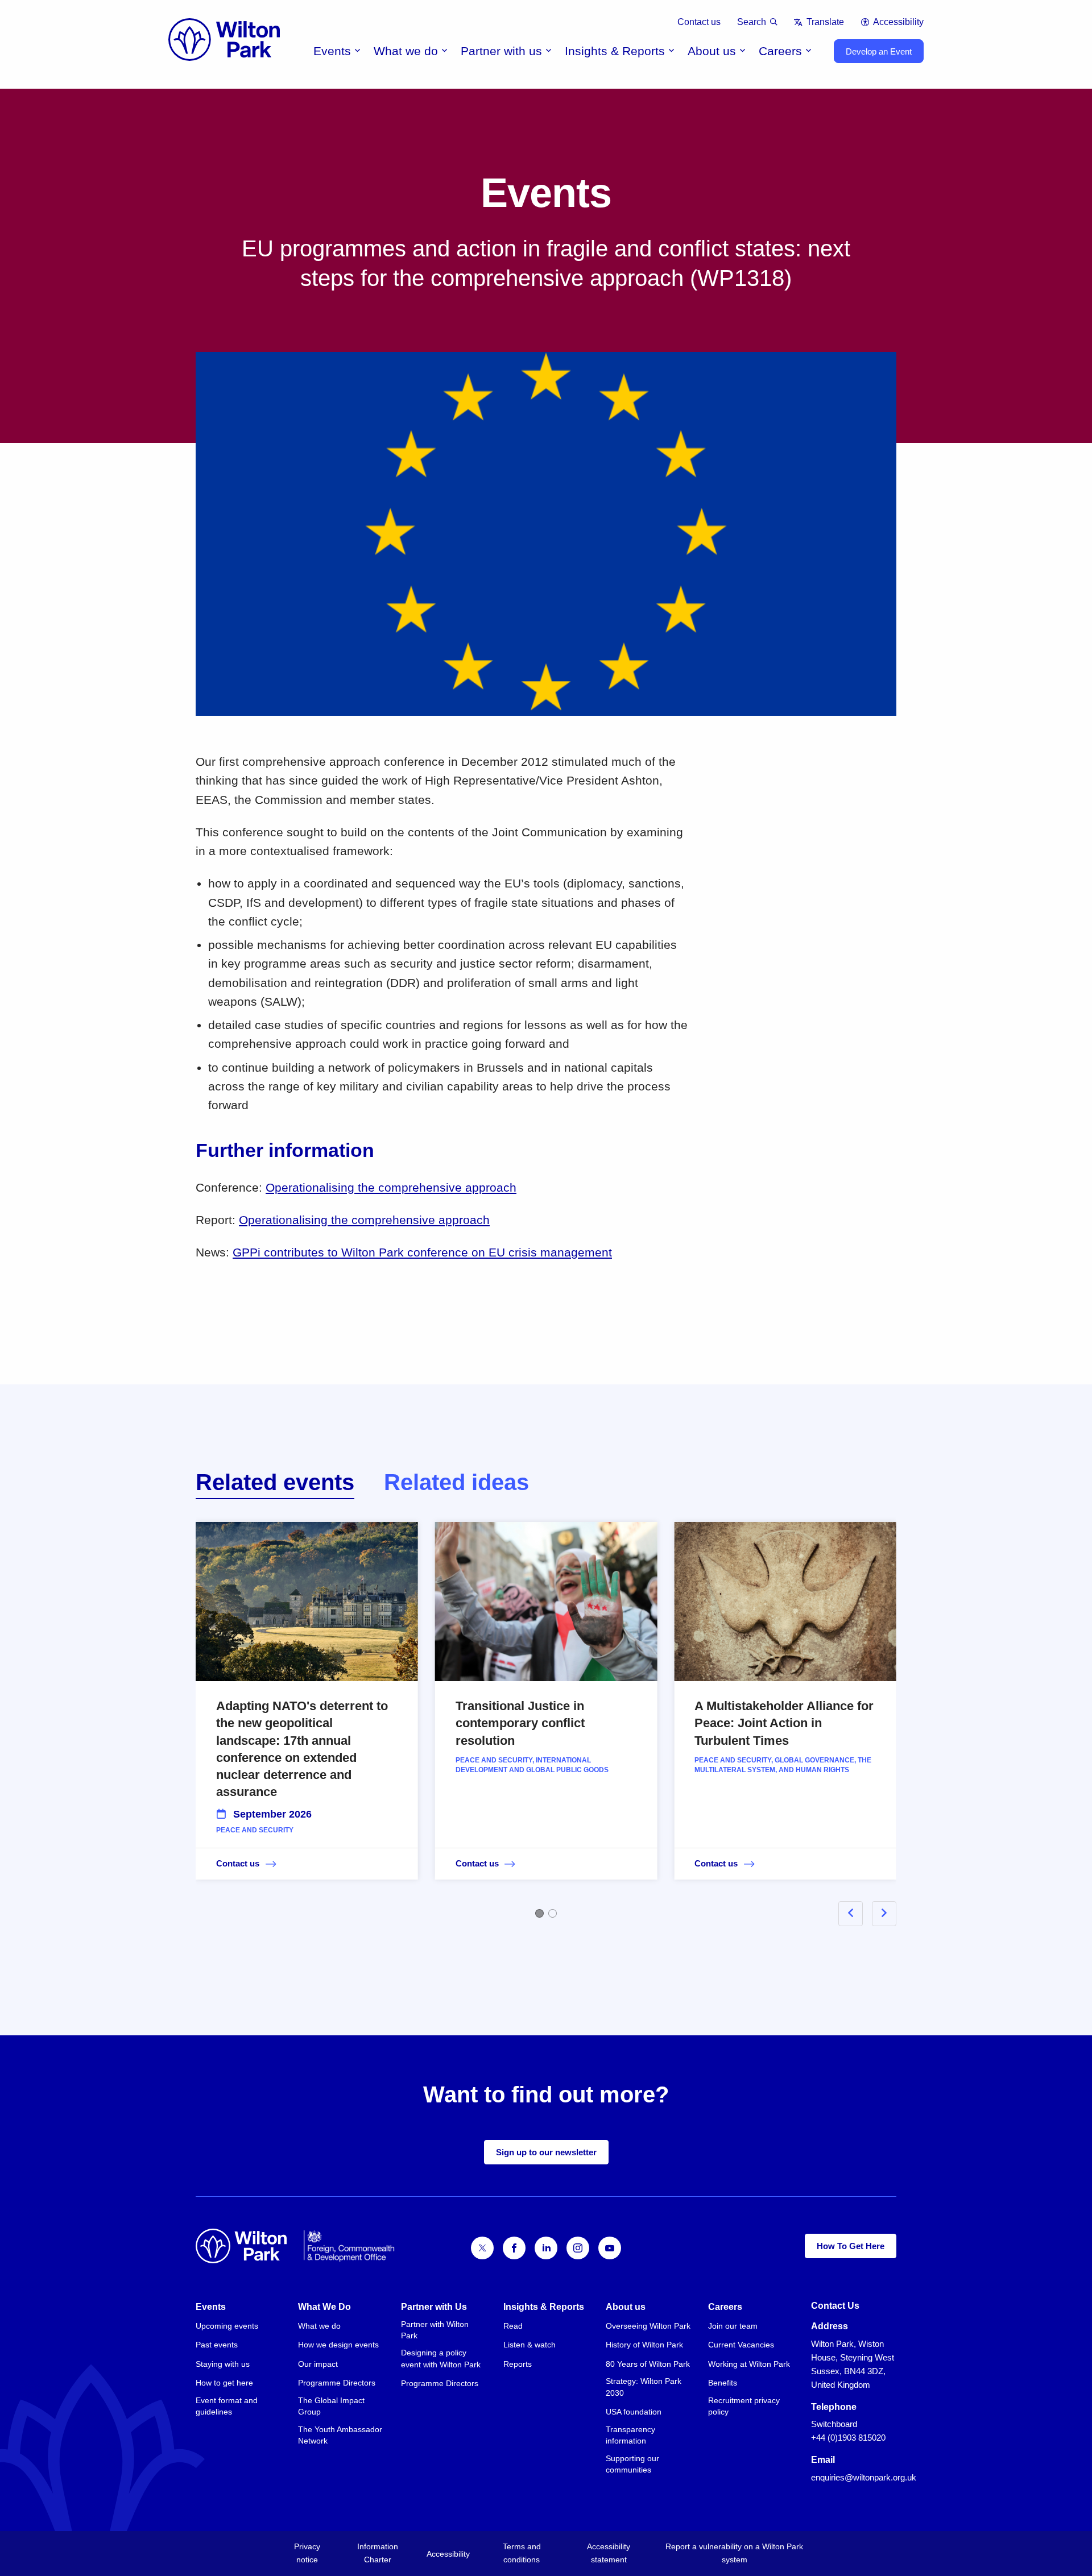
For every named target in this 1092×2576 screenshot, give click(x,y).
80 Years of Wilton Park (648, 2364)
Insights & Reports (615, 51)
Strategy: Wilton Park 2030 (644, 2387)
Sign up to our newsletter (546, 2152)
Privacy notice (307, 2553)
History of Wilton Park (644, 2345)
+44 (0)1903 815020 (848, 2438)
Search (752, 22)
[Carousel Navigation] (854, 1913)
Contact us (699, 22)
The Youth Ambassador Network (340, 2435)
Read (513, 2326)
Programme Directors (337, 2383)
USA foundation (634, 2412)
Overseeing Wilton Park (648, 2326)
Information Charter (378, 2553)
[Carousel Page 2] (553, 1913)
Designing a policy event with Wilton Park (441, 2358)
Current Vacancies (741, 2345)
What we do (406, 51)
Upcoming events (227, 2326)
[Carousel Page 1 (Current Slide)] (539, 1913)
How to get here (224, 2383)
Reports (518, 2364)
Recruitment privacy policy (744, 2406)
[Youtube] (610, 2248)
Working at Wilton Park (749, 2364)
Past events (217, 2345)
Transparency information (630, 2435)
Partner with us (501, 51)
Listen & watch (530, 2345)
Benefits (723, 2383)
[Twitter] (482, 2248)
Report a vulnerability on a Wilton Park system (734, 2553)
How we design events (338, 2345)
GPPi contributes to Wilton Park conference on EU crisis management (422, 1252)
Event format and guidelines (227, 2406)
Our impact (318, 2364)
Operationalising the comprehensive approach (391, 1187)
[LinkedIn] (546, 2248)
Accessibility (898, 22)
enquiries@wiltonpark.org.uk (864, 2477)
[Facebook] (514, 2248)
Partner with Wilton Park (435, 2330)
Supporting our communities (632, 2464)
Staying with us (223, 2364)
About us (712, 51)
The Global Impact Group (331, 2406)
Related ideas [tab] (456, 1482)
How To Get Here (851, 2246)
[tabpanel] (546, 1717)
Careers (780, 51)
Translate (825, 22)
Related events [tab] (275, 1482)
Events (332, 51)
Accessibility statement (609, 2553)
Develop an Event (879, 51)
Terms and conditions (522, 2553)
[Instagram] (578, 2248)
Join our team (733, 2326)
